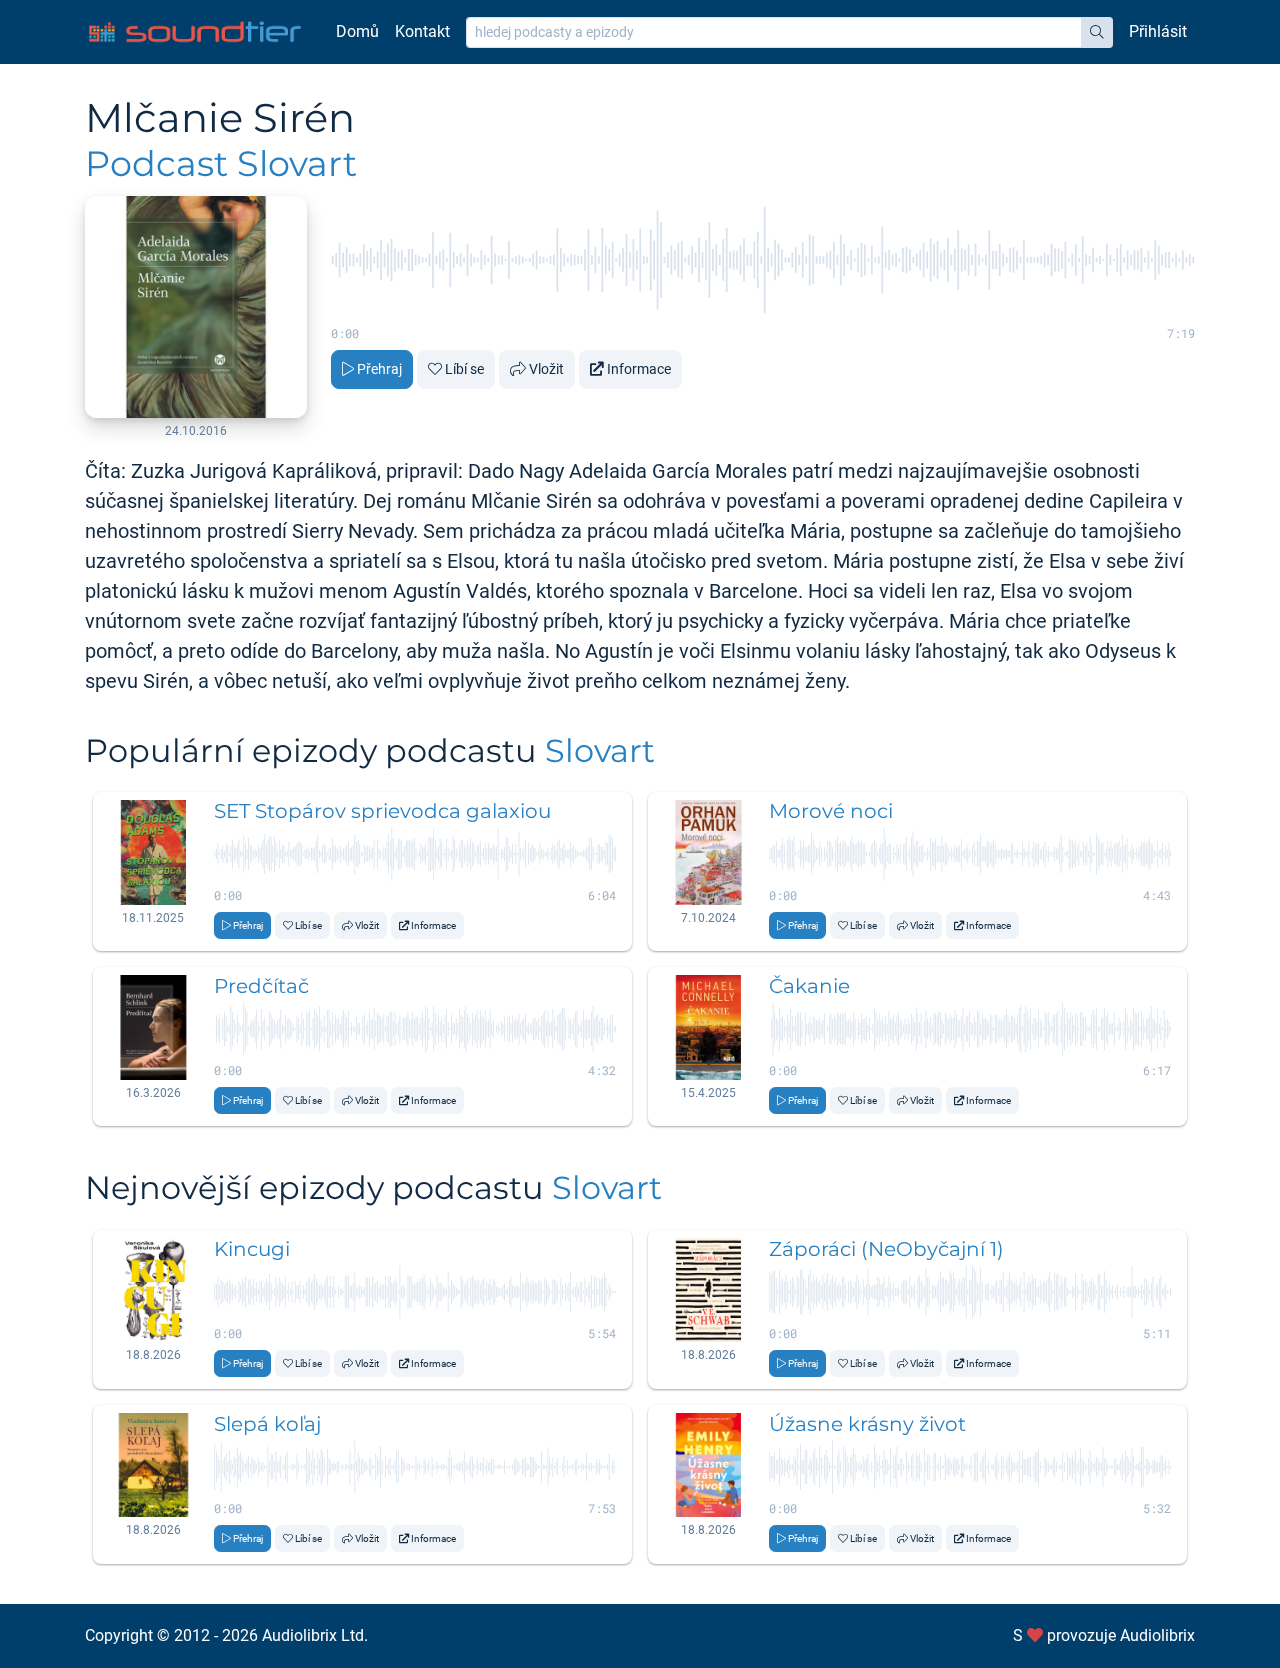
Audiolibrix (1157, 1635)
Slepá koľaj (267, 1424)
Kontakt (422, 31)
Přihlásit (1158, 31)
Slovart (600, 750)
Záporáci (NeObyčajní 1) (886, 1249)
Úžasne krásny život (867, 1424)
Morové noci (831, 811)
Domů (357, 31)
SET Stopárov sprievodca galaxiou (382, 811)
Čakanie (809, 986)
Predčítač (261, 986)
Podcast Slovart (221, 163)
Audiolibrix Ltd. (315, 1635)
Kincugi (252, 1249)
